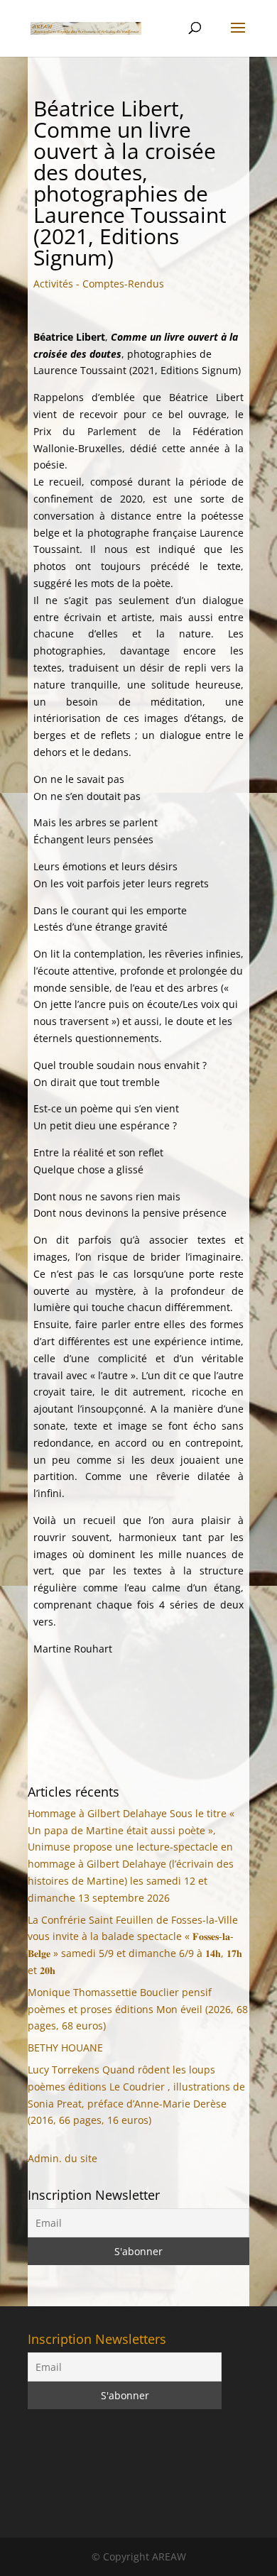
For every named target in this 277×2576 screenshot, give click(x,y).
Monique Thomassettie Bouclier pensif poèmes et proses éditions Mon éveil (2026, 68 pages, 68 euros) (138, 2009)
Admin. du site (63, 2158)
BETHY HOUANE (65, 2048)
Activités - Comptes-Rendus (99, 284)
